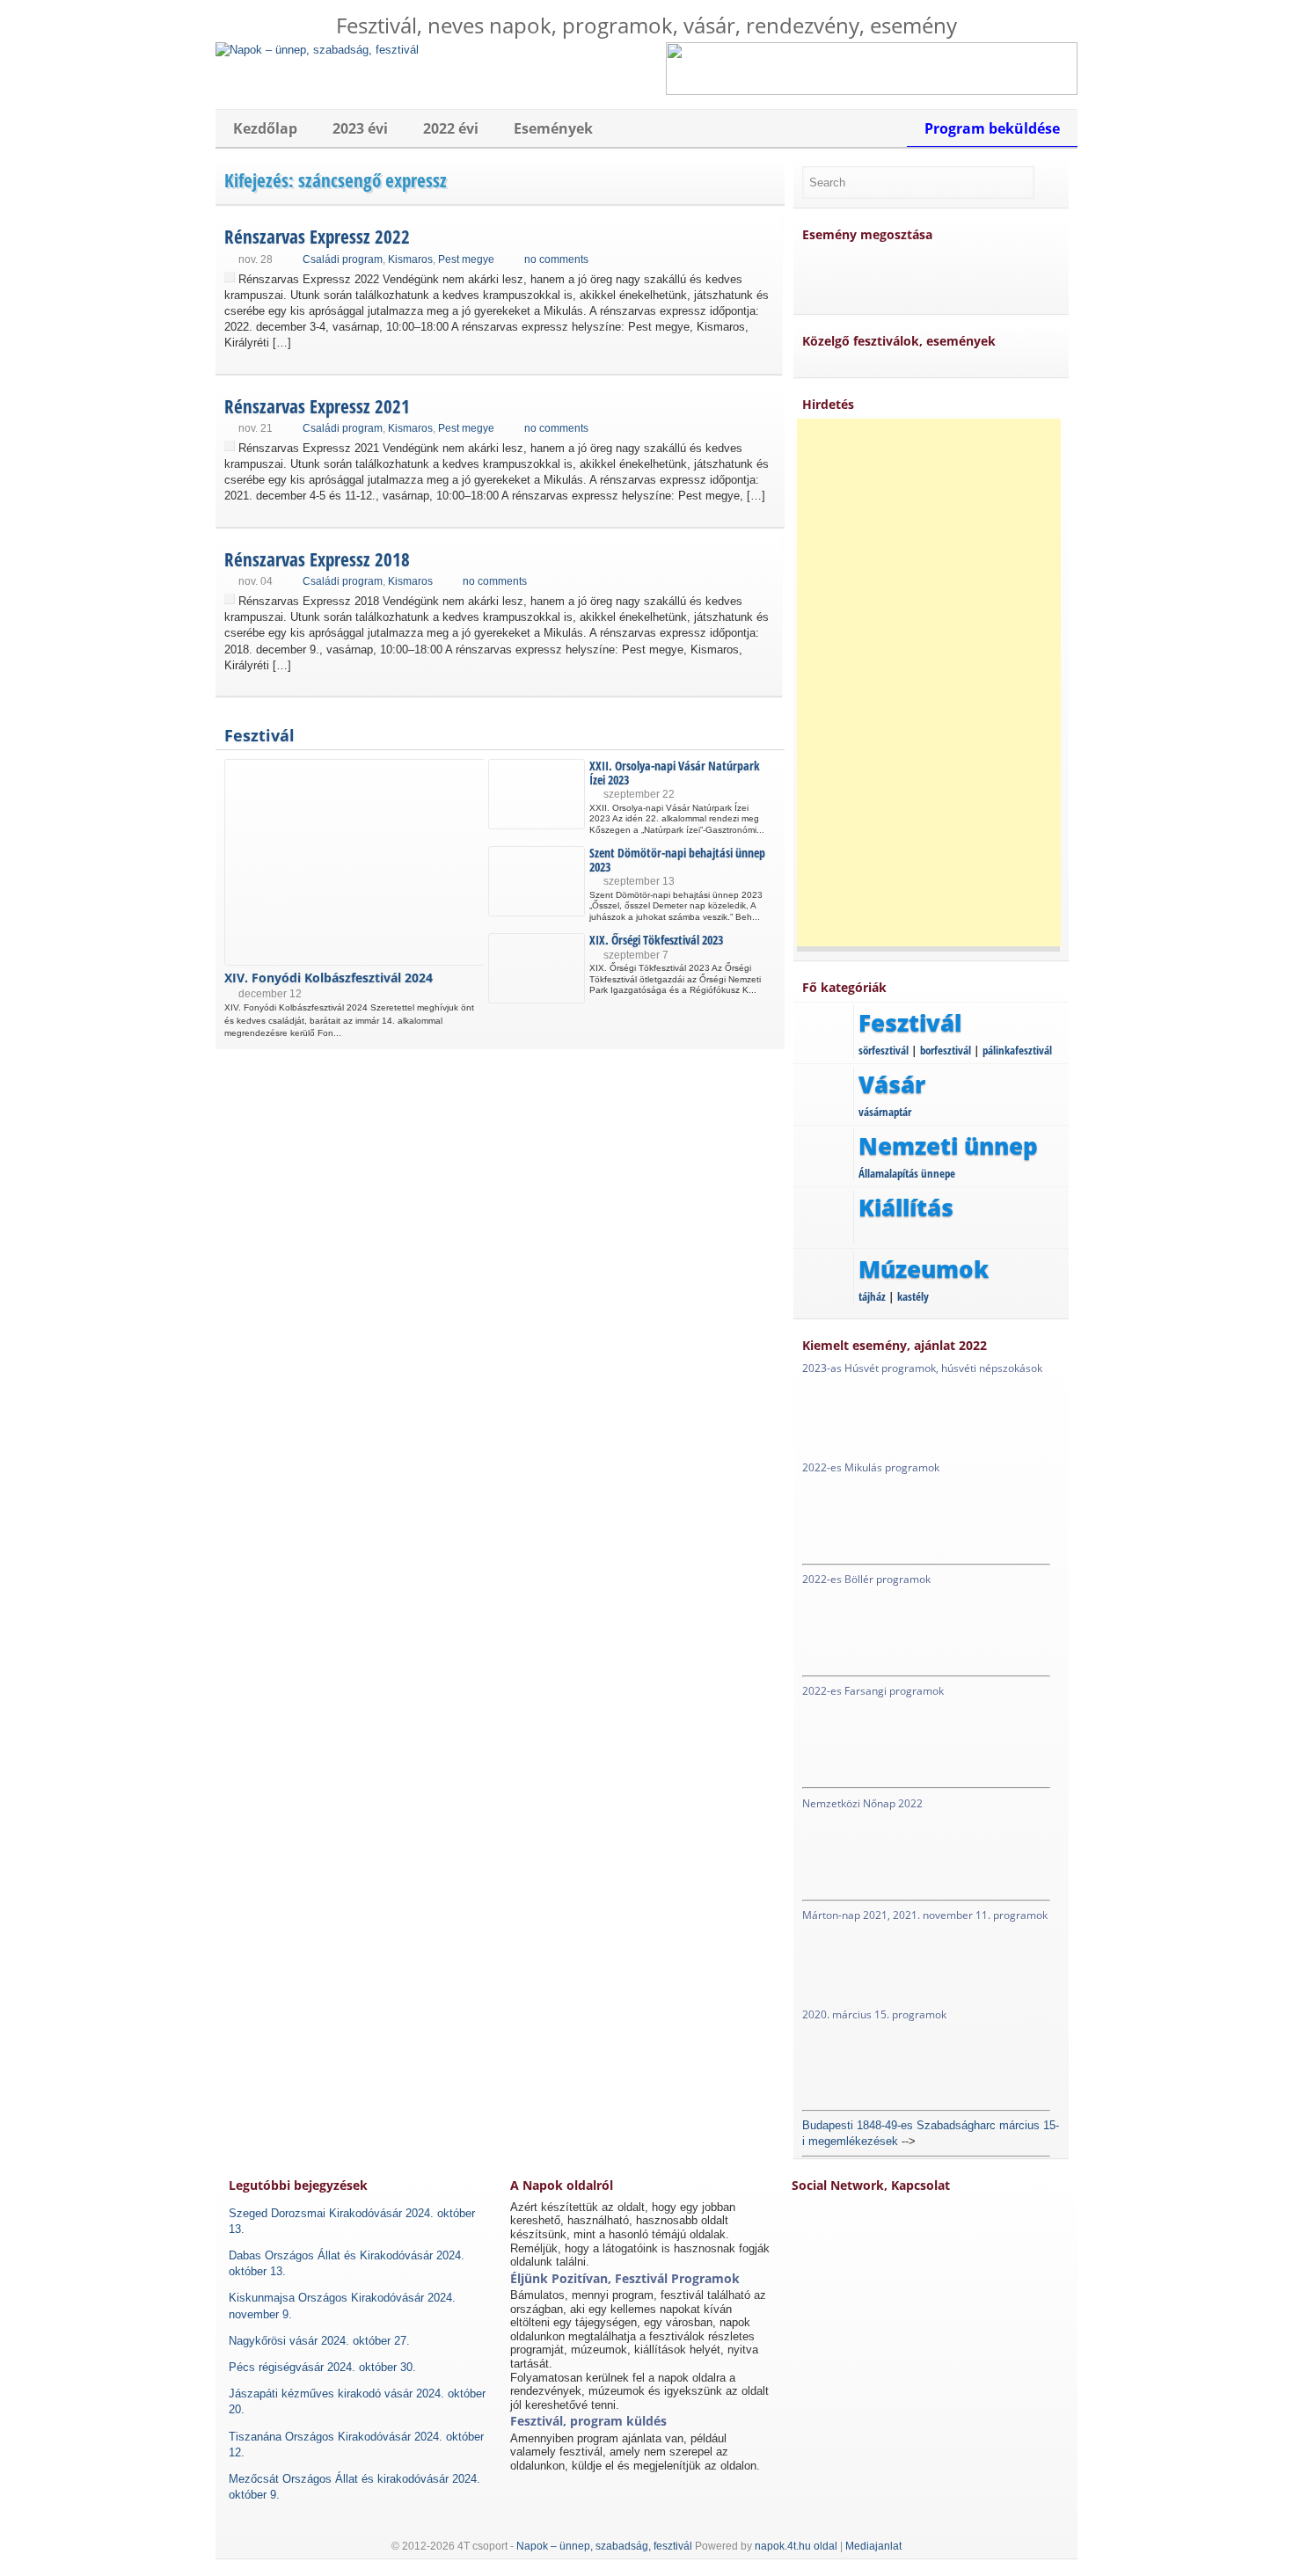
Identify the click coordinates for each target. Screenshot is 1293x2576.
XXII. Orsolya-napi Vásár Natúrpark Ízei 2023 (675, 772)
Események (553, 128)
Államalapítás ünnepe (907, 1173)
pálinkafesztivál (1017, 1050)
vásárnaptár (885, 1112)
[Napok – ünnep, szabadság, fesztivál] (317, 50)
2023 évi (360, 128)
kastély (913, 1296)
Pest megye (466, 259)
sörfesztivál (884, 1050)
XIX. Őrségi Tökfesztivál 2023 (656, 940)
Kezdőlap (265, 128)
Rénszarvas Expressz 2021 (317, 406)
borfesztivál (946, 1050)
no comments (556, 259)
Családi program (343, 259)
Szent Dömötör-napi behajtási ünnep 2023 (677, 859)
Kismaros (410, 259)
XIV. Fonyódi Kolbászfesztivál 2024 (329, 978)
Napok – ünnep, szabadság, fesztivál (604, 2546)
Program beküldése (992, 128)
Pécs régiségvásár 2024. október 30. (322, 2367)
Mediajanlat (873, 2546)
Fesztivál (259, 735)
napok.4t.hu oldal (796, 2546)
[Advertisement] (929, 682)
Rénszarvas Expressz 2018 (317, 559)
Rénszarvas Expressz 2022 (317, 237)
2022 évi (451, 128)
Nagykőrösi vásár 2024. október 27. (319, 2341)
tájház (872, 1296)
